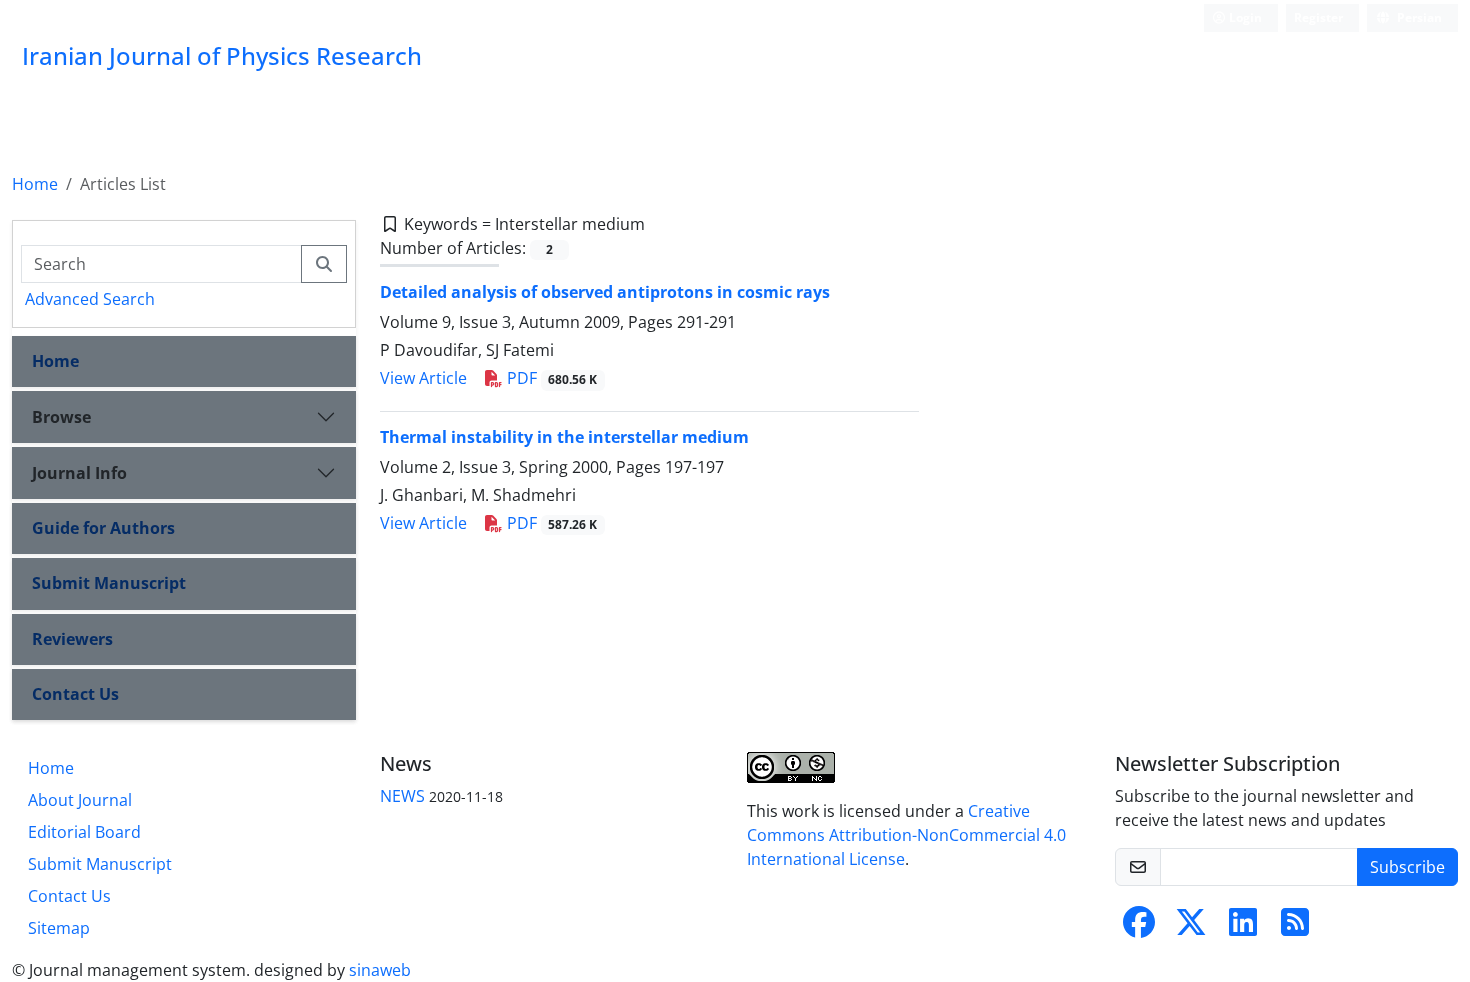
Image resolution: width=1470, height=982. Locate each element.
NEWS (402, 796)
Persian (1418, 17)
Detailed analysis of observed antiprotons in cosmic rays (605, 292)
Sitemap (59, 928)
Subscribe (1407, 867)
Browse (61, 417)
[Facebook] (1139, 928)
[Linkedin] (1243, 928)
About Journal (80, 800)
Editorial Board (84, 832)
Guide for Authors (103, 528)
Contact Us (75, 694)
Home (35, 184)
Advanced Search (90, 299)
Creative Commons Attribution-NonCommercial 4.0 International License (906, 835)
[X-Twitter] (1191, 928)
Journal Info (79, 473)
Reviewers (72, 639)
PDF (550, 378)
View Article (423, 378)
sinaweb (380, 970)
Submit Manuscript (109, 583)
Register (1318, 17)
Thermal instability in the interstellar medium (564, 437)
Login (1244, 17)
